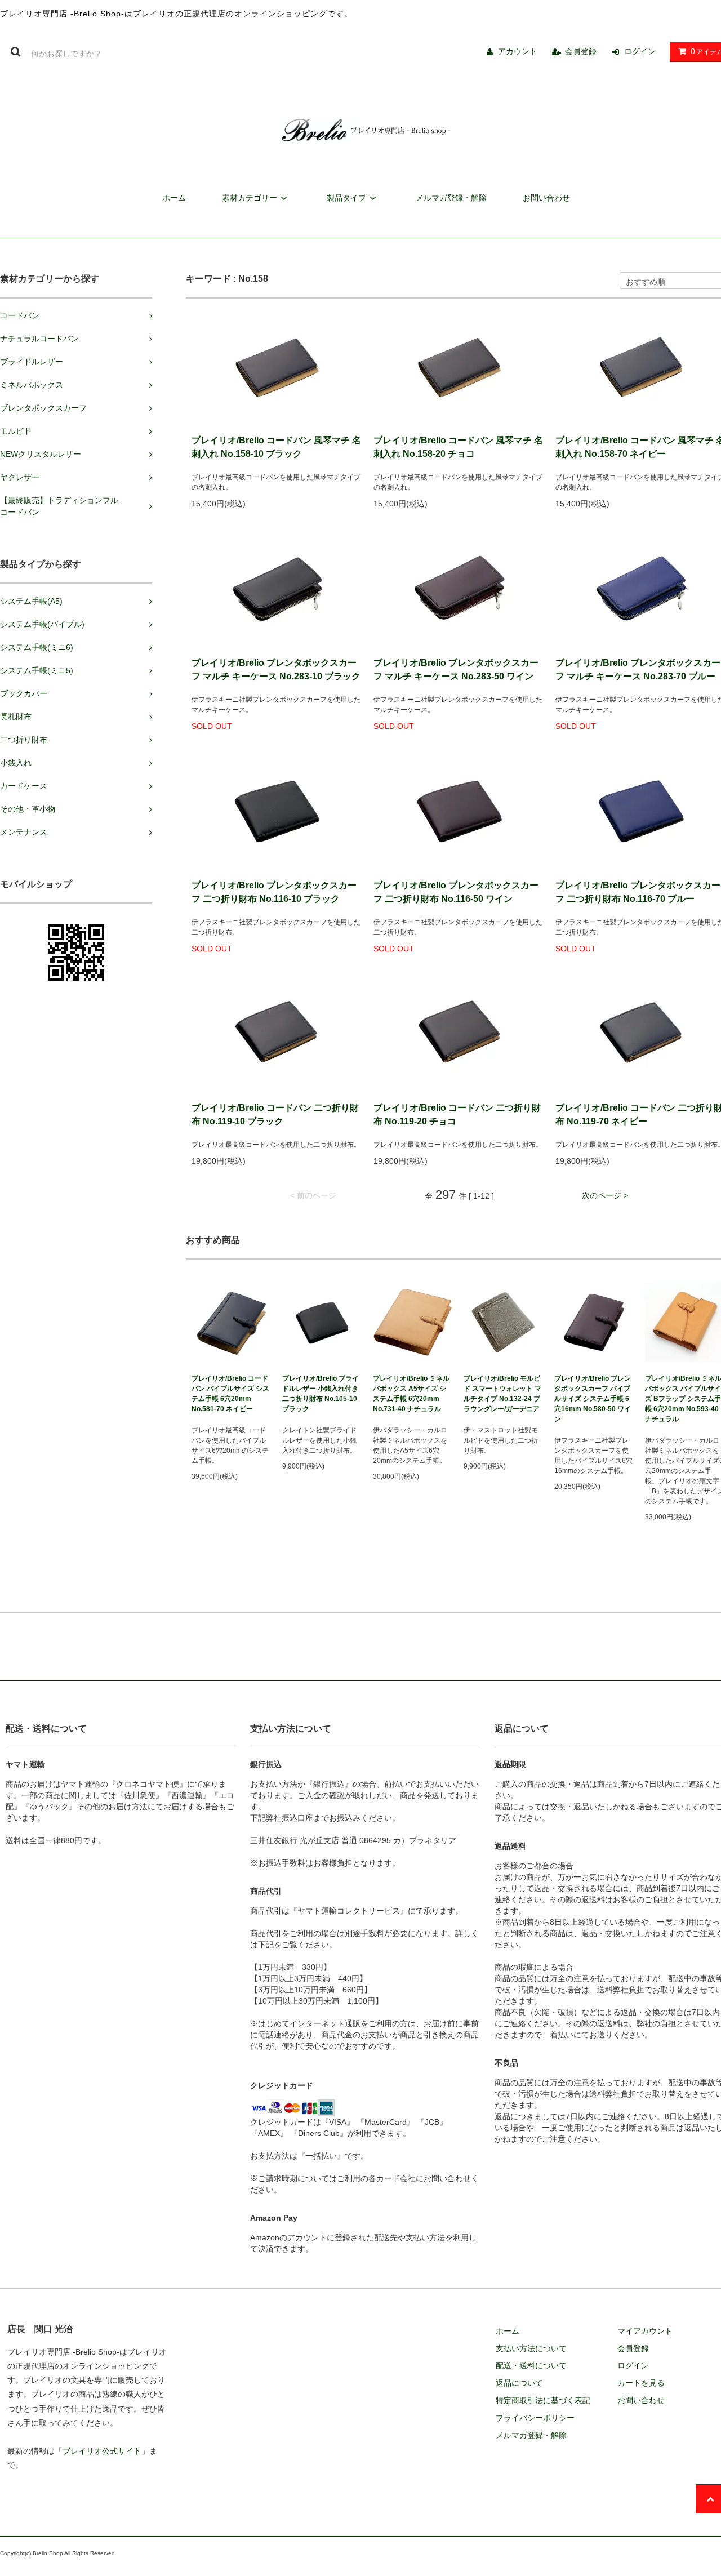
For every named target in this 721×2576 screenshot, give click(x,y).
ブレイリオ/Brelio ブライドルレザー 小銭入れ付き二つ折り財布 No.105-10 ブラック (321, 1394)
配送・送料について (531, 2365)
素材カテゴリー (250, 198)
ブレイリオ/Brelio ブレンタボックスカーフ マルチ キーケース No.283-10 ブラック (276, 669)
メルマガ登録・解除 (451, 198)
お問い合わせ (546, 198)
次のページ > (605, 1195)
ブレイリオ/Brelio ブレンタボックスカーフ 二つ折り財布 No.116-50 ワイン (456, 892)
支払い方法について (531, 2348)
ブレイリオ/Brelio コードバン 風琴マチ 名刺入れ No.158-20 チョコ (458, 447)
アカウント (518, 51)
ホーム (174, 198)
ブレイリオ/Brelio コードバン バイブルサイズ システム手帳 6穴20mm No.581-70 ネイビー (230, 1394)
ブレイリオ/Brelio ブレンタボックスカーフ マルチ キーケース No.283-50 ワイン (456, 669)
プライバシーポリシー (535, 2418)
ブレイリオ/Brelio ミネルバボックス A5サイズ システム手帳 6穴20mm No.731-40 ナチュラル (411, 1394)
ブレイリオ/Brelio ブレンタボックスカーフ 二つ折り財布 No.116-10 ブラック (274, 892)
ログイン (640, 51)
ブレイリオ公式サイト (102, 2451)
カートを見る (641, 2383)
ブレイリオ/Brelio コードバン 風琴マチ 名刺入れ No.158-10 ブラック (276, 447)
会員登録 (581, 51)
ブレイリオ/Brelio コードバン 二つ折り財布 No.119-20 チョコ (457, 1115)
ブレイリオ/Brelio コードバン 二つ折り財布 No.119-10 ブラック (275, 1115)
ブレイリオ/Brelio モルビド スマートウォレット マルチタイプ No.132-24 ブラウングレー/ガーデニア (502, 1394)
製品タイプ (346, 198)
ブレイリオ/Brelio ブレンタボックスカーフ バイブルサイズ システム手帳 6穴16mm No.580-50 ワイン (593, 1399)
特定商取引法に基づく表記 (543, 2400)
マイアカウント (645, 2331)
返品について (519, 2383)
